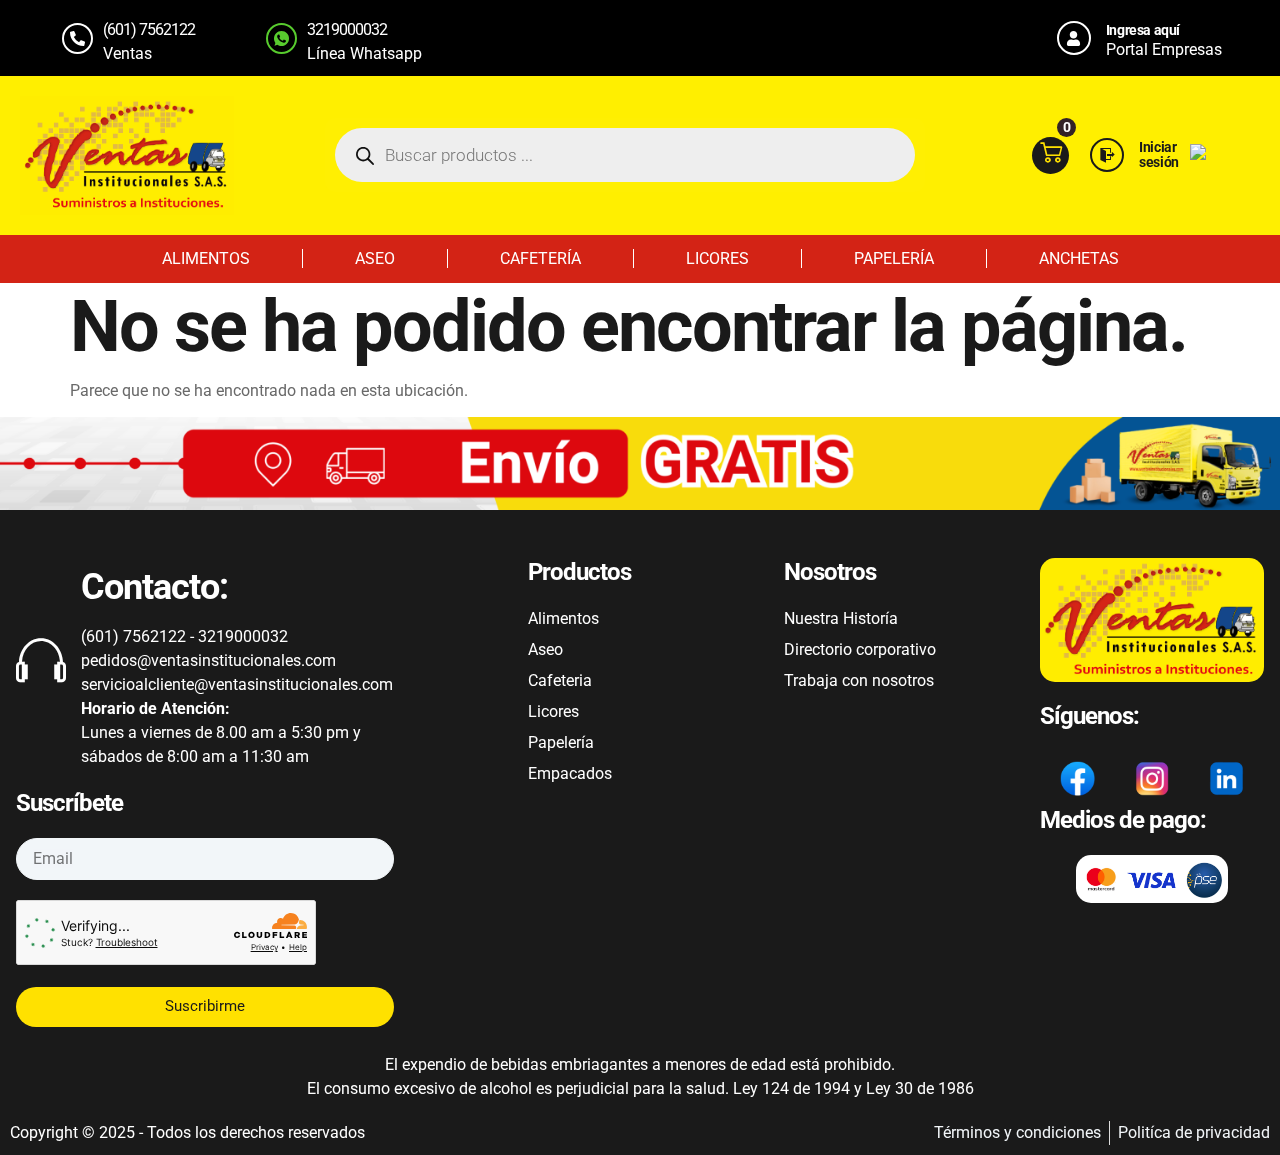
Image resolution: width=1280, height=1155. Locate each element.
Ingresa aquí (1143, 30)
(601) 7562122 (149, 29)
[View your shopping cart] (1050, 155)
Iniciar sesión (1159, 154)
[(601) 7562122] (77, 38)
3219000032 (347, 29)
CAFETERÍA (540, 258)
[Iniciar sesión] (1107, 155)
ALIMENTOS (206, 258)
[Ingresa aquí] (1074, 38)
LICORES (717, 258)
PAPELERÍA (894, 258)
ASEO (375, 258)
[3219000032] (281, 38)
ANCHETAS (1079, 258)
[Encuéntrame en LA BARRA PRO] (1198, 154)
